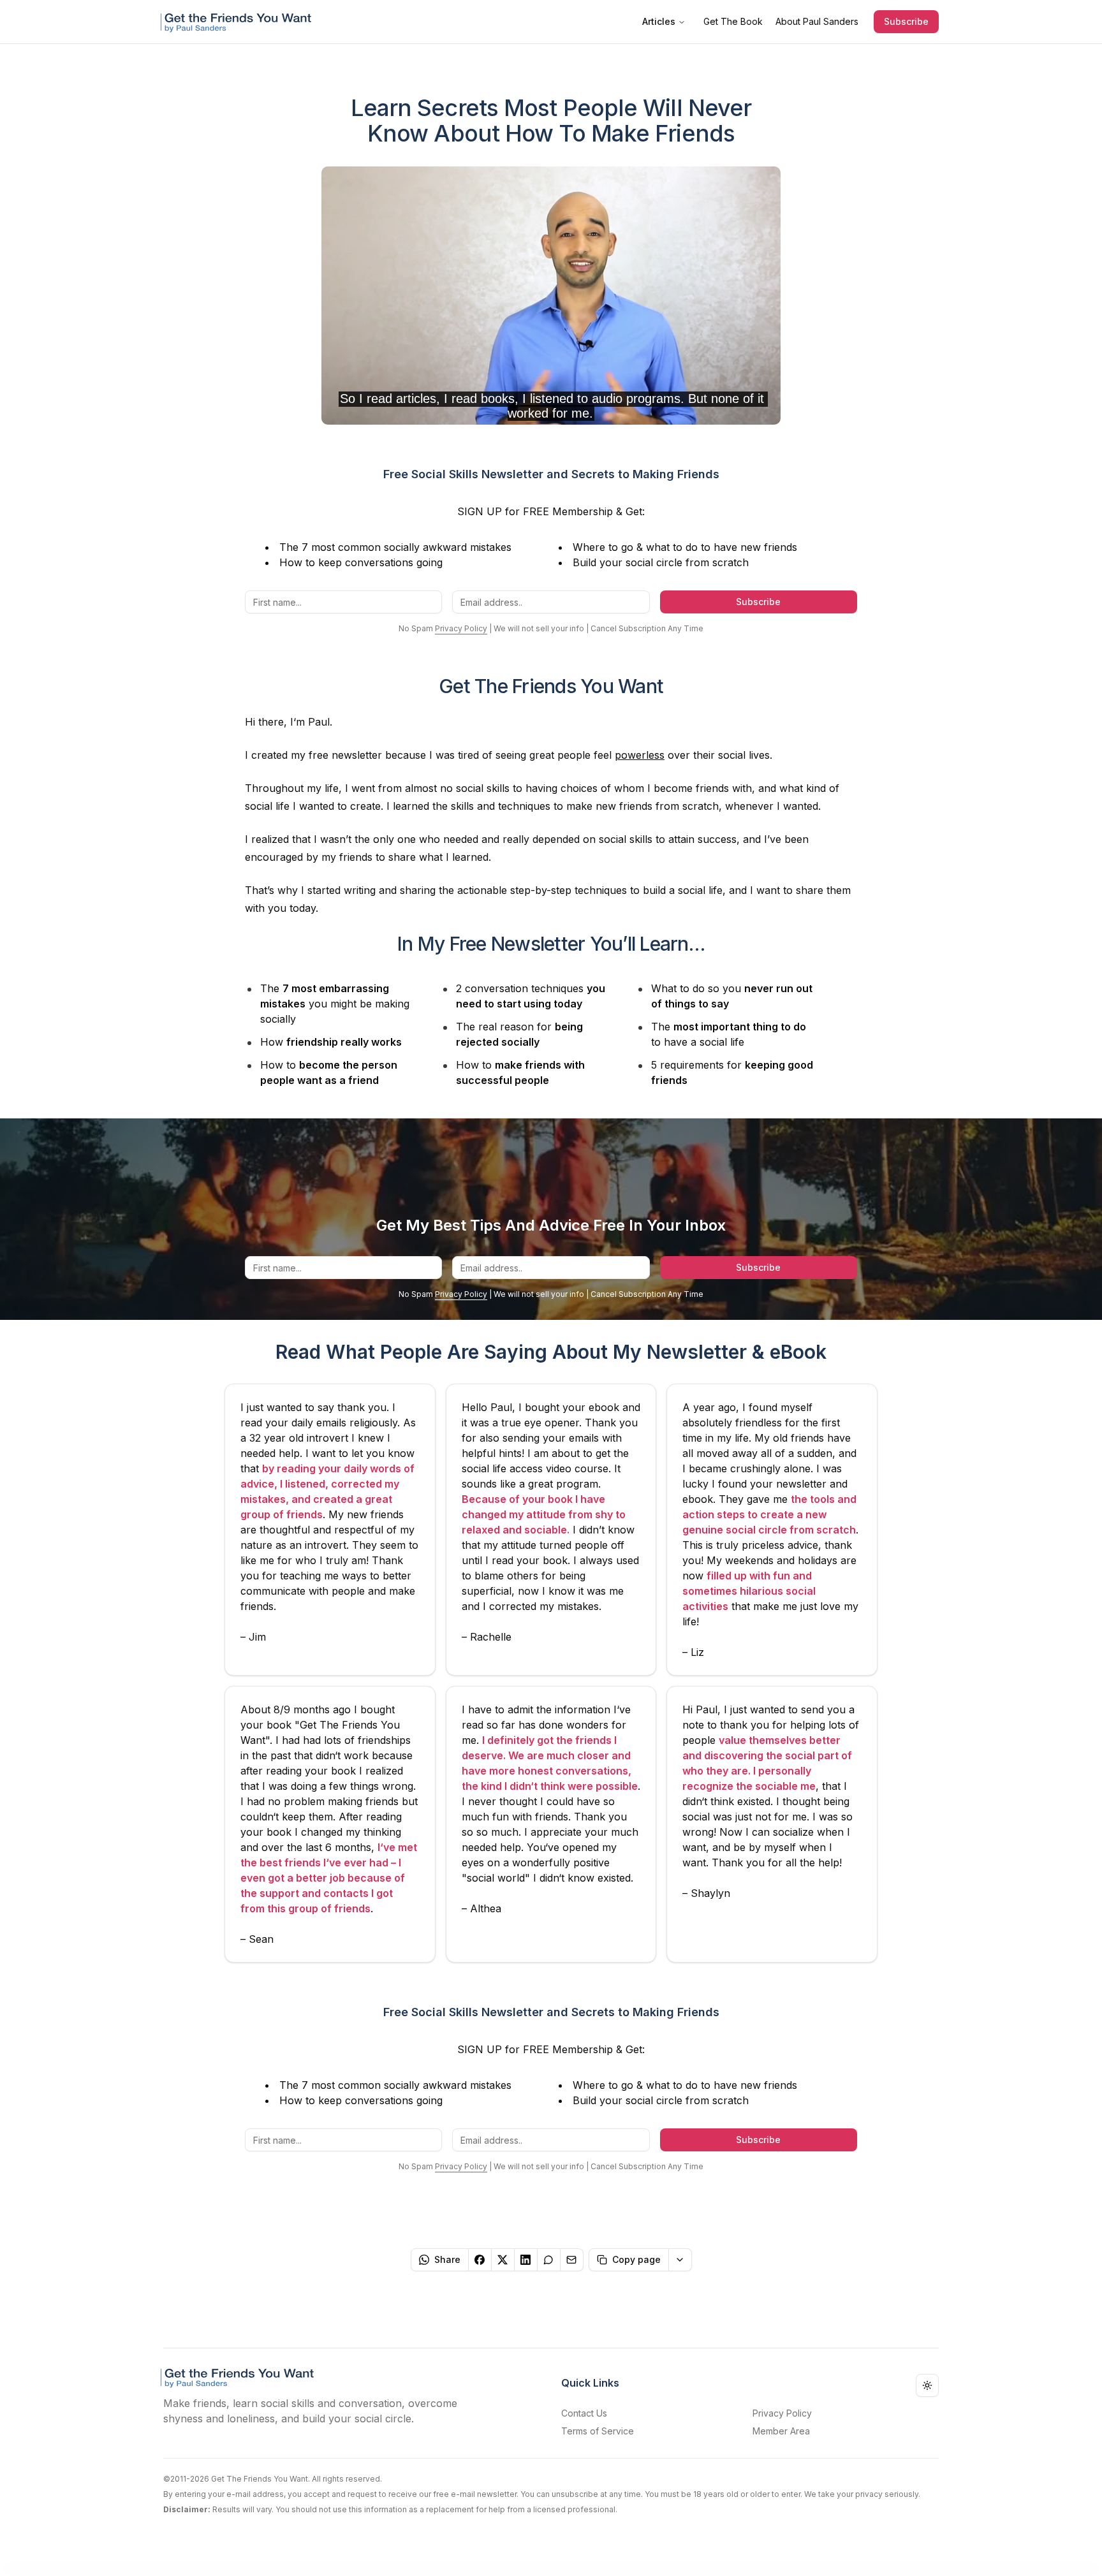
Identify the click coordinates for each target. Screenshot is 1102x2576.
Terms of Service (598, 2431)
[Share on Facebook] (480, 2260)
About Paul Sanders (817, 21)
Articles (659, 21)
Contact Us (584, 2413)
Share (447, 2259)
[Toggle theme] (927, 2385)
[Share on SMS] (549, 2260)
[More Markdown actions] (680, 2260)
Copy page (636, 2259)
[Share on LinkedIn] (526, 2260)
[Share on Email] (572, 2260)
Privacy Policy (461, 628)
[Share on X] (503, 2260)
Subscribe (906, 21)
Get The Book (733, 21)
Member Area (781, 2431)
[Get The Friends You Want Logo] (239, 22)
